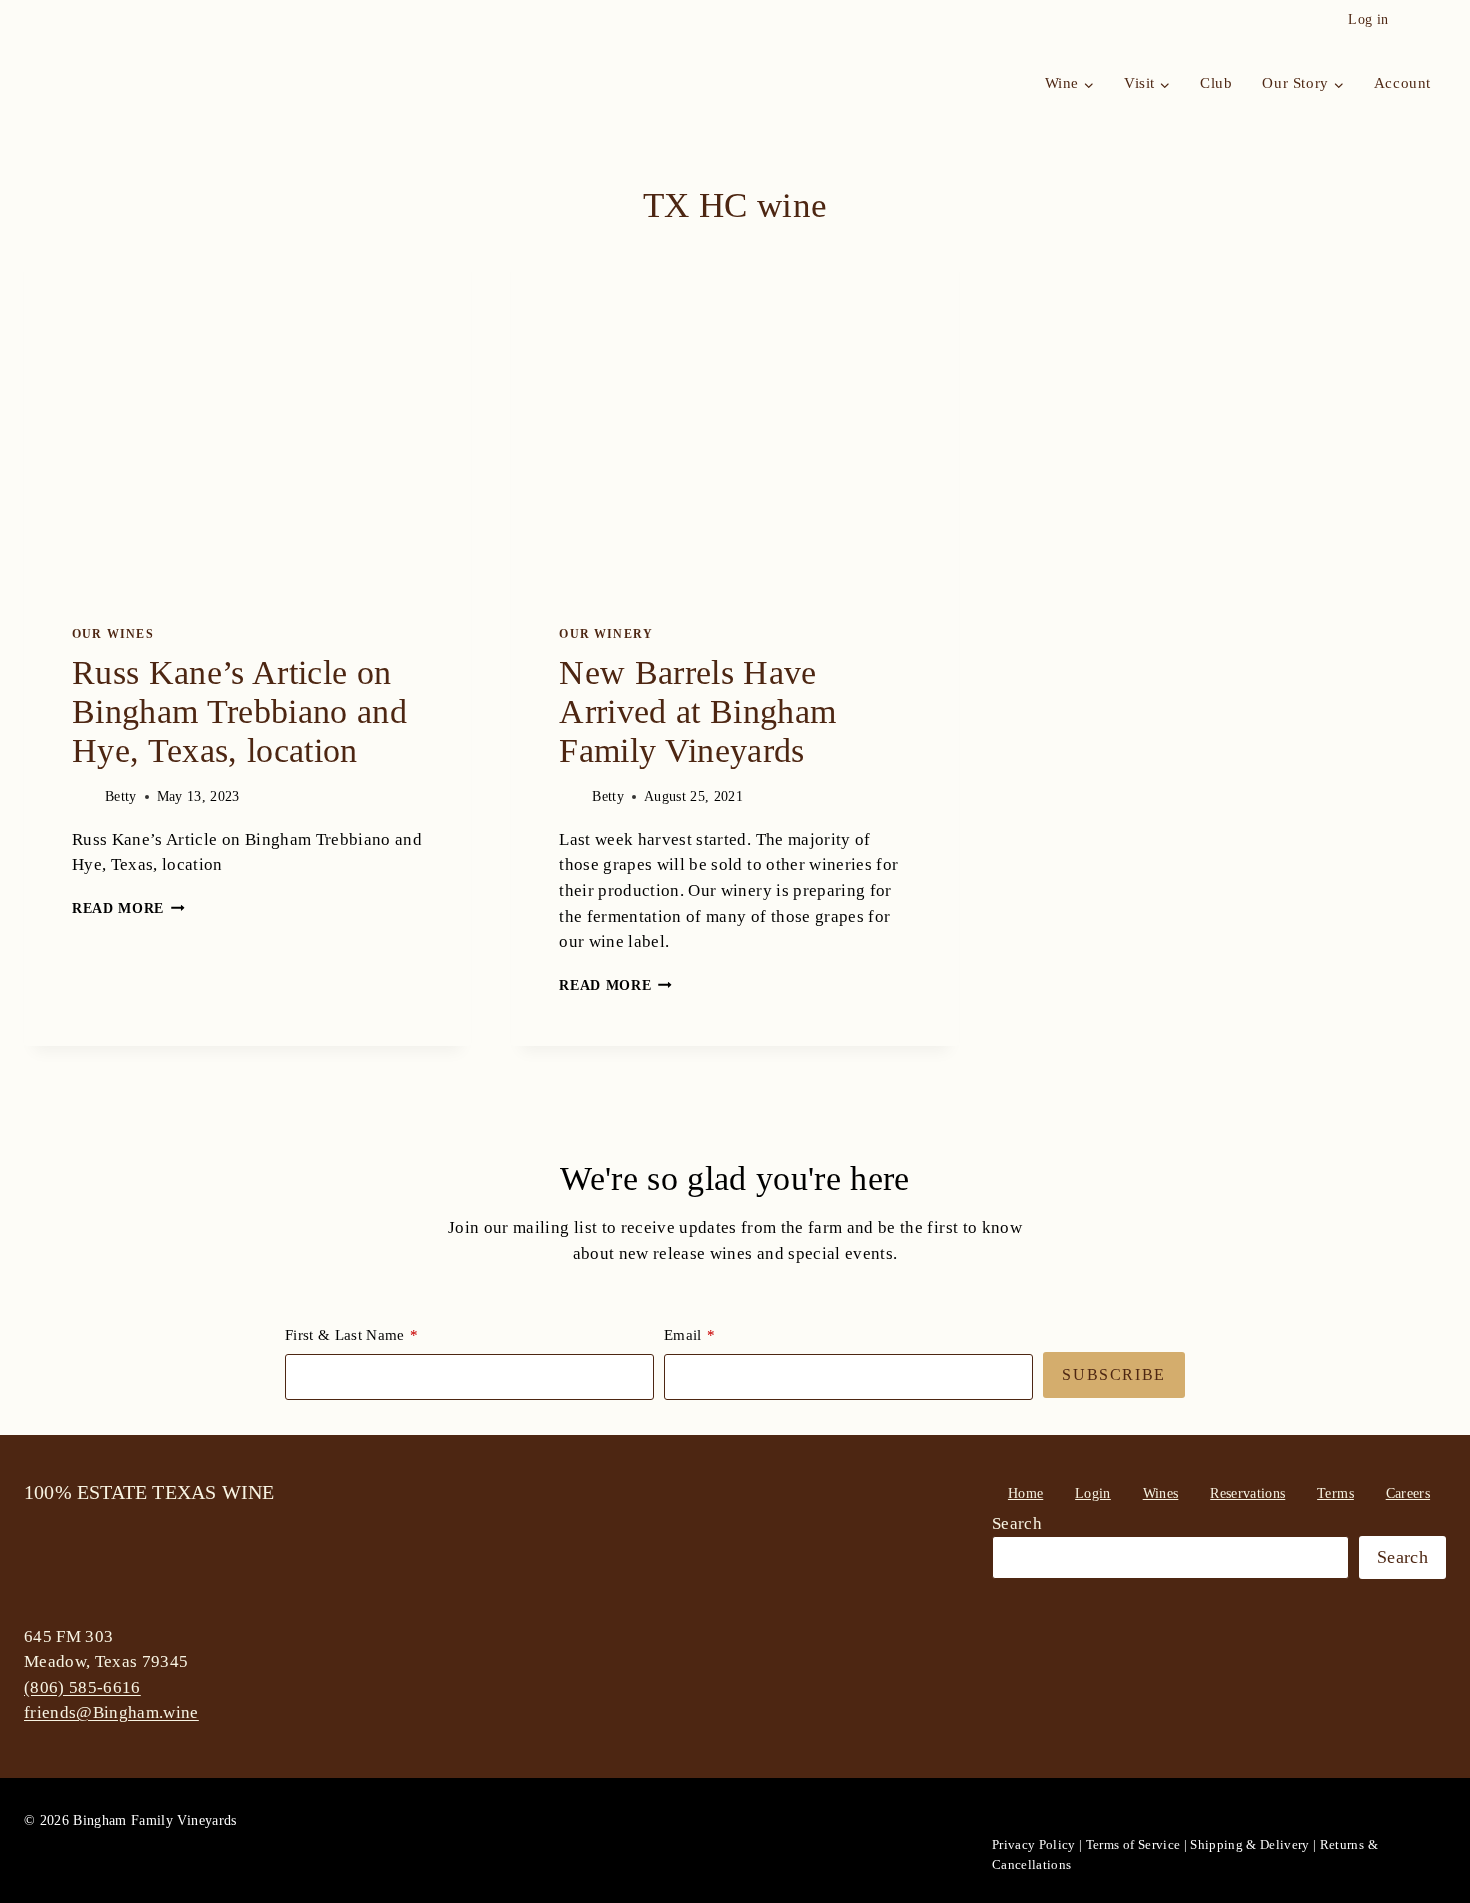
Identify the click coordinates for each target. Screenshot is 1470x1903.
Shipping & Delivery (1249, 1845)
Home (1025, 1493)
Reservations (1247, 1493)
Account (1402, 83)
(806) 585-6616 (82, 1687)
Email (683, 1335)
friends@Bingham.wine (111, 1712)
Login (1093, 1493)
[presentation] (247, 406)
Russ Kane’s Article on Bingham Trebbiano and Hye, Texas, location (239, 711)
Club (1216, 83)
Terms (1335, 1493)
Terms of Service (1133, 1845)
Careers (1408, 1493)
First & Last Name (345, 1335)
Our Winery (606, 634)
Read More (128, 908)
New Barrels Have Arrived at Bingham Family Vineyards (697, 711)
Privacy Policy (1034, 1845)
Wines (1161, 1493)
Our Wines (113, 634)
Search (1017, 1523)
